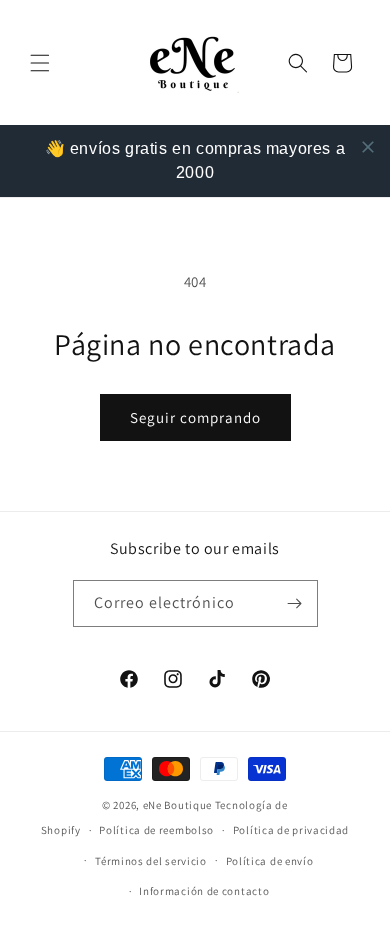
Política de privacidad (291, 830)
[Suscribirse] (295, 603)
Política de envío (270, 861)
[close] (368, 147)
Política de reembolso (156, 830)
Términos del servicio (151, 861)
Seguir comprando (195, 417)
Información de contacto (204, 891)
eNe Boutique (177, 805)
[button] (40, 63)
